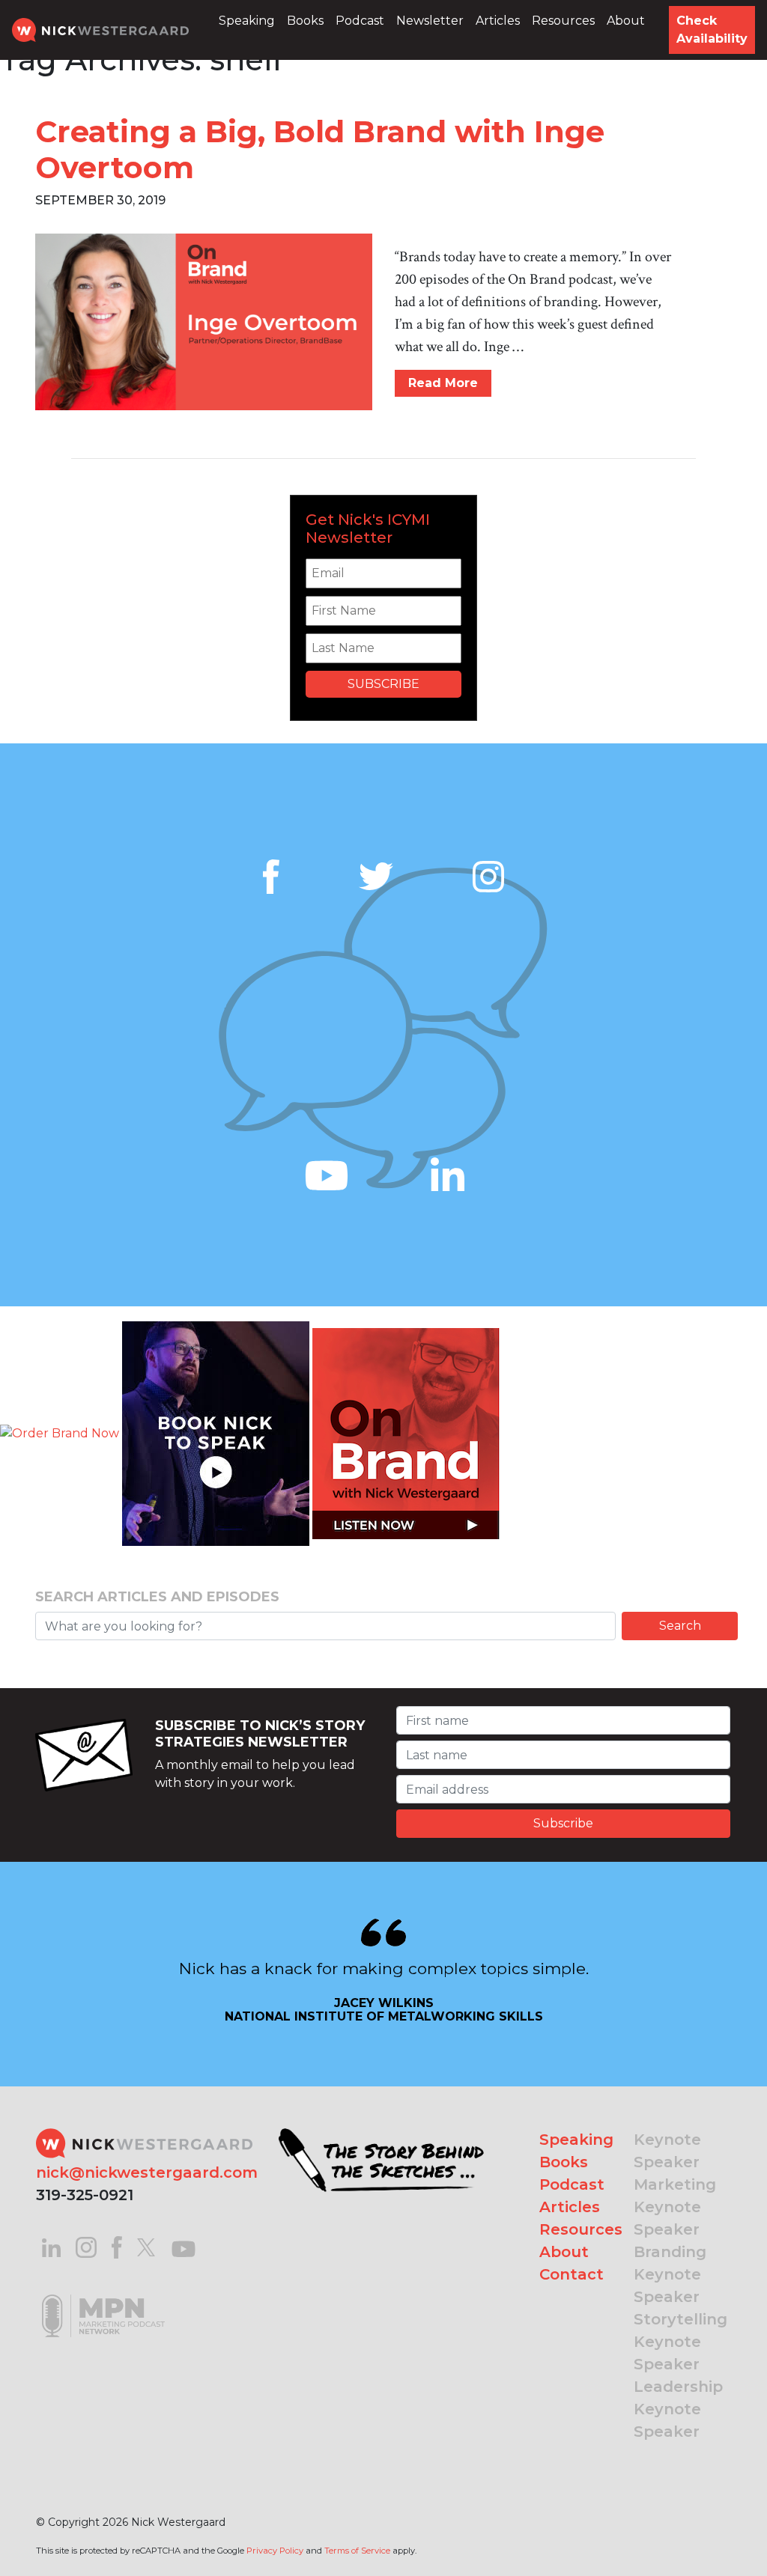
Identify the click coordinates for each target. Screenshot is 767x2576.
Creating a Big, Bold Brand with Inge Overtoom (320, 149)
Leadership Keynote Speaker (678, 2409)
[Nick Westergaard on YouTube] (184, 2246)
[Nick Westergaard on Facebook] (117, 2246)
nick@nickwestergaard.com (147, 2172)
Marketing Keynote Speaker (675, 2207)
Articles (498, 21)
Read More (443, 383)
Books (305, 21)
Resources (563, 21)
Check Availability (712, 30)
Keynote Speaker (667, 2151)
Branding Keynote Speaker (670, 2274)
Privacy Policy (275, 2551)
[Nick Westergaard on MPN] (103, 2297)
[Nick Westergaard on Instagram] (86, 2246)
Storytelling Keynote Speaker (680, 2342)
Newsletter (430, 21)
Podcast (360, 21)
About (626, 21)
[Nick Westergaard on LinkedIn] (51, 2246)
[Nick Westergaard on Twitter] (146, 2246)
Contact (572, 2274)
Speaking (247, 21)
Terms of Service (357, 2551)
